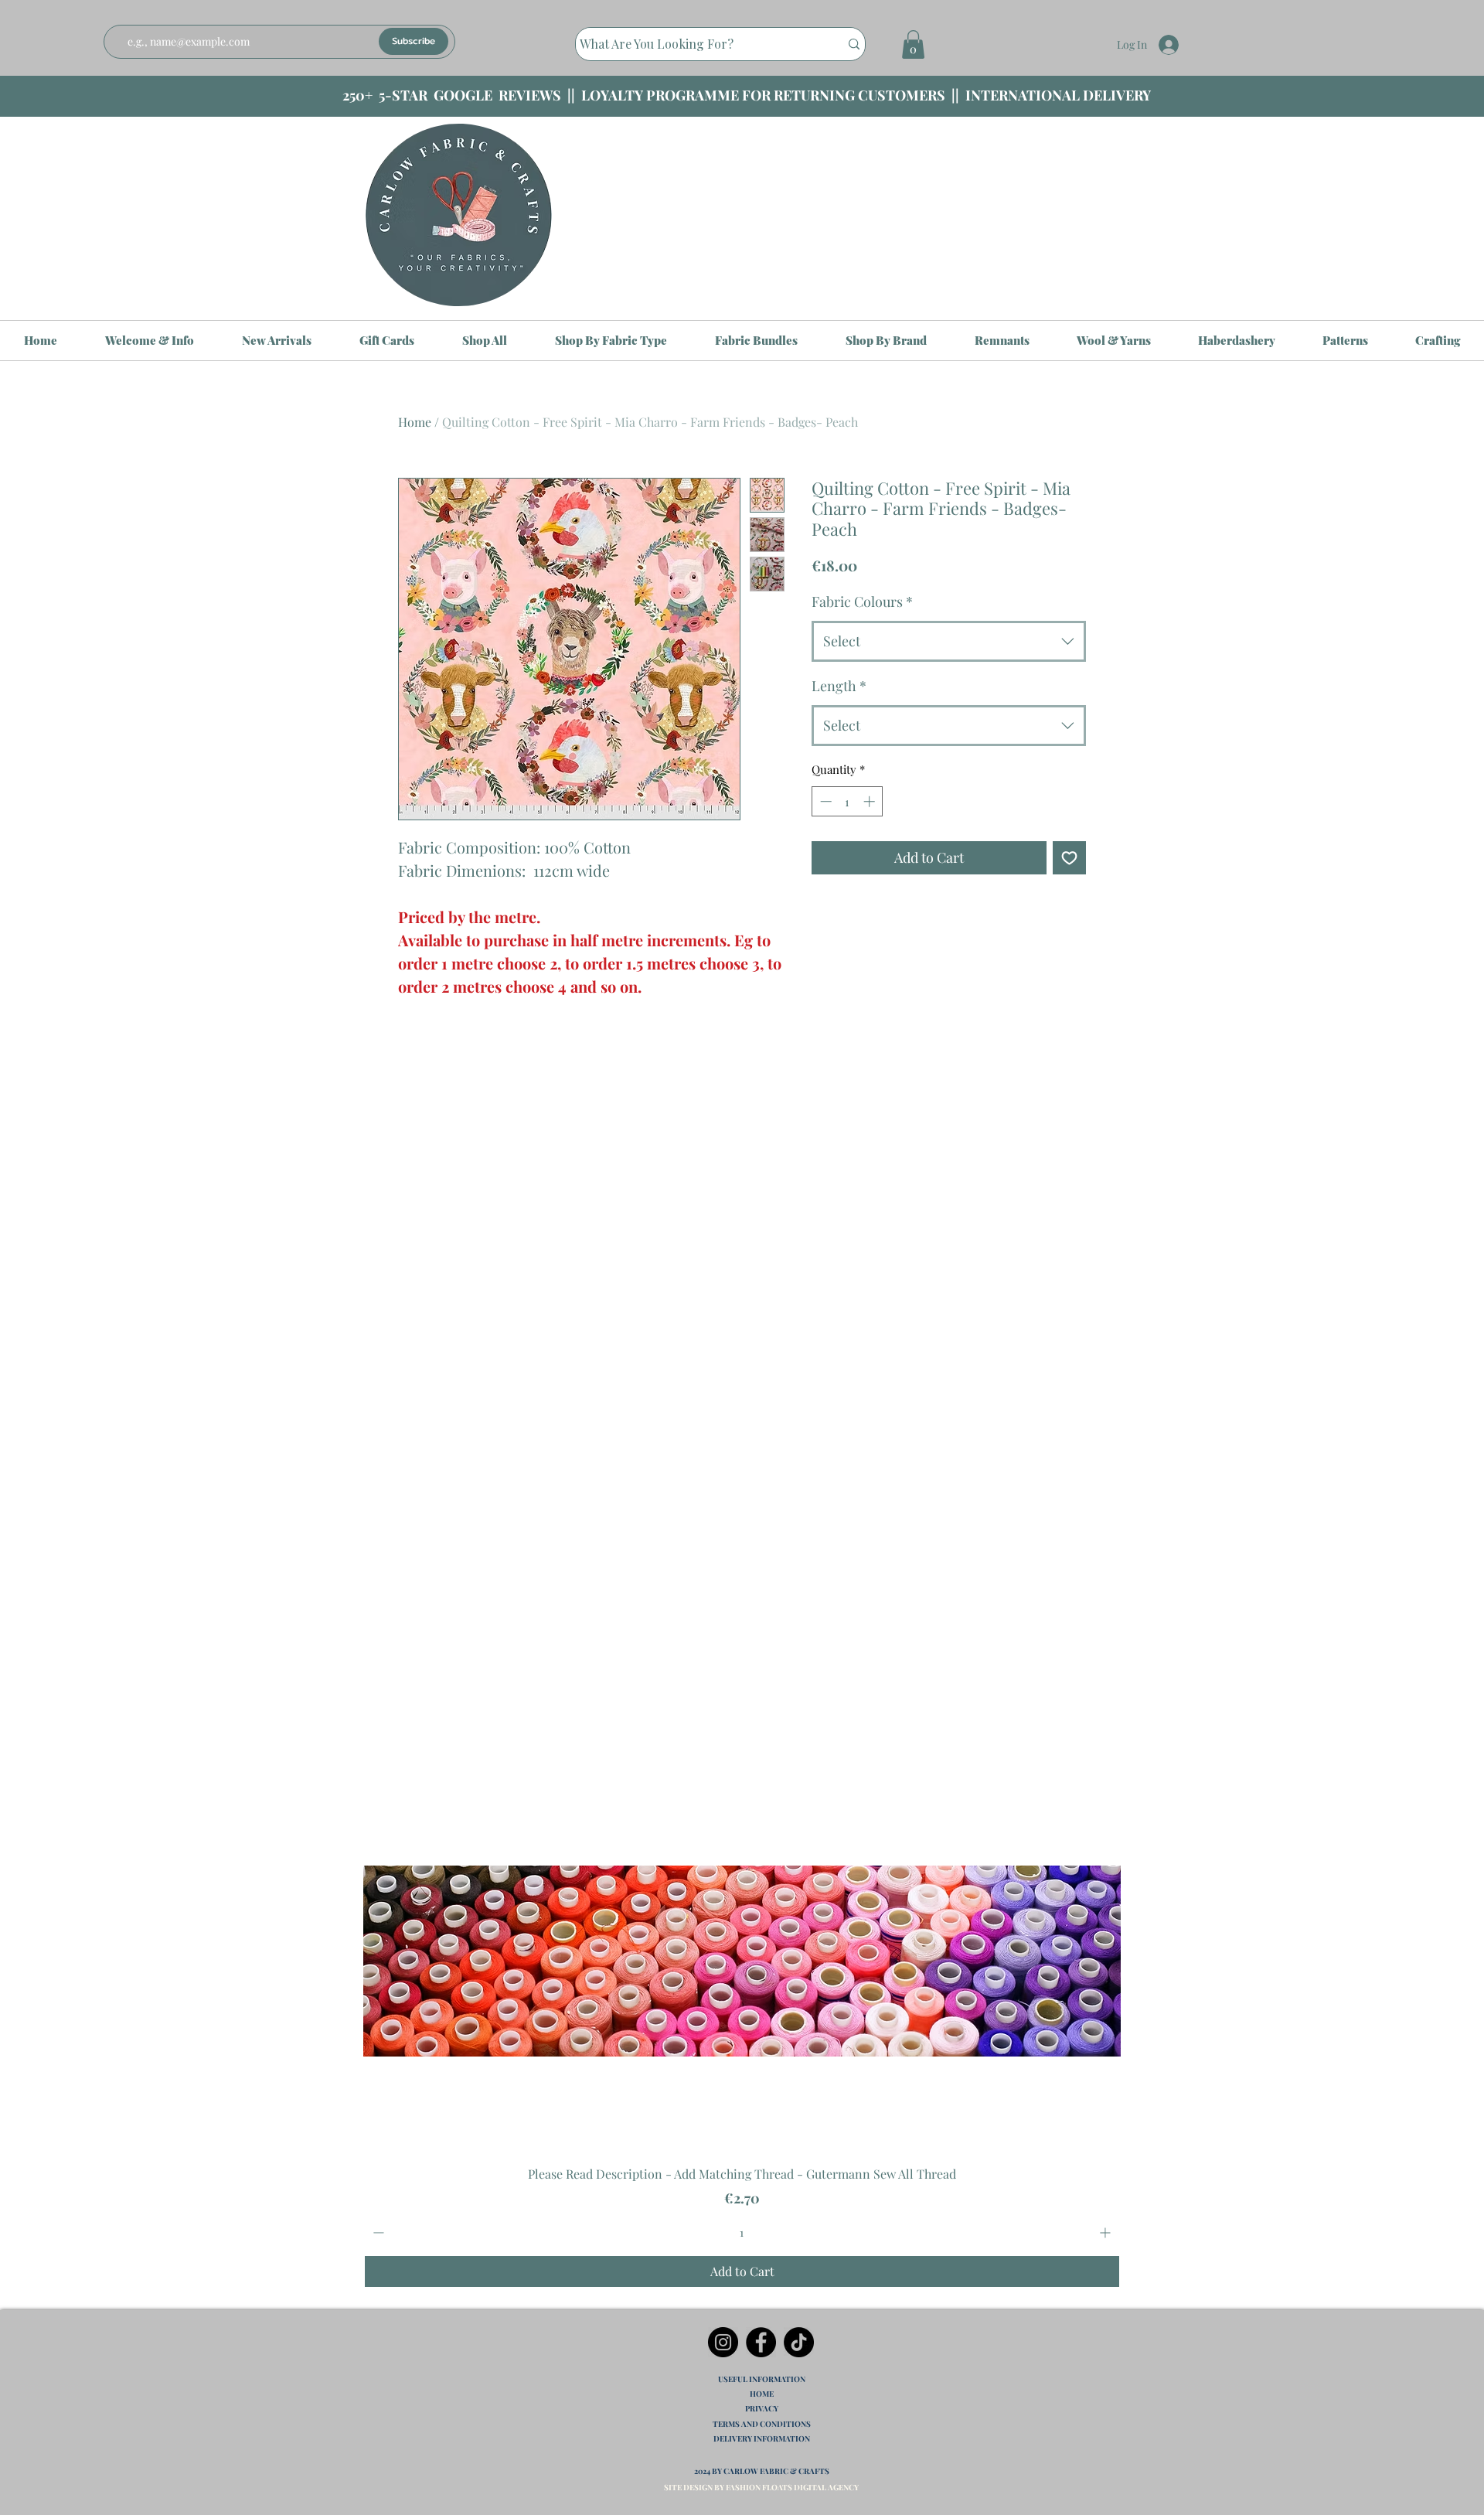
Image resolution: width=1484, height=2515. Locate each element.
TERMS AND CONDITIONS (762, 2424)
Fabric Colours (862, 601)
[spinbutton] (742, 2232)
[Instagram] (723, 2342)
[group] (742, 1936)
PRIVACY (762, 2408)
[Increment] (1106, 2232)
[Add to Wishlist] (1069, 858)
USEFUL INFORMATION (762, 2379)
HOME (762, 2394)
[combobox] (949, 642)
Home (415, 422)
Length (839, 686)
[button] (913, 44)
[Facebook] (761, 2342)
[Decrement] (377, 2232)
